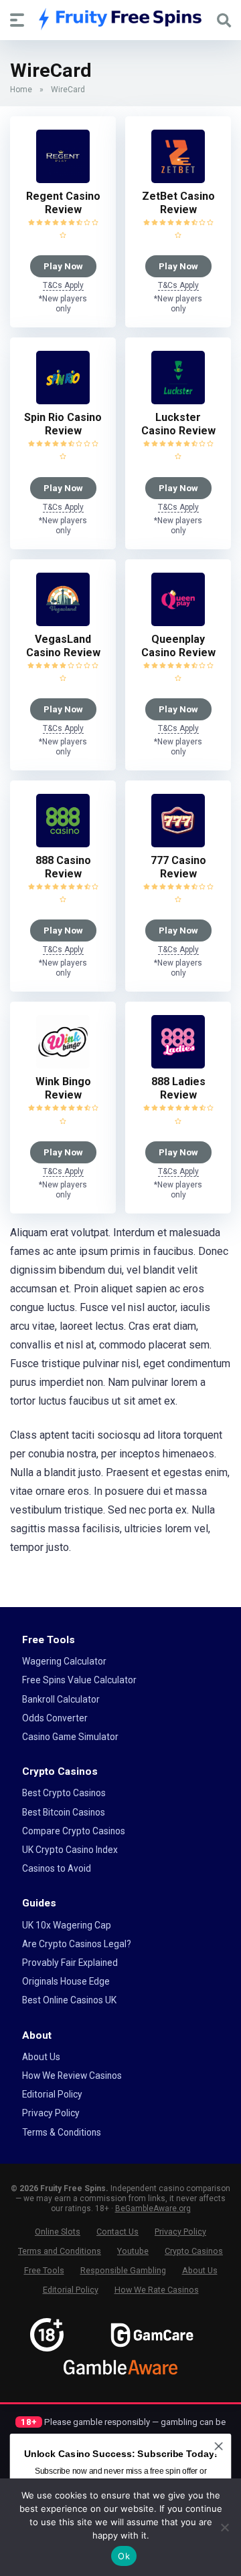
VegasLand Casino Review (63, 646)
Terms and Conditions (60, 2251)
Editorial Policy (52, 2094)
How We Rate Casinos (157, 2290)
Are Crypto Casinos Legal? (77, 1944)
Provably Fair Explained (70, 1963)
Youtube (133, 2251)
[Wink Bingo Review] (63, 1065)
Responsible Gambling (123, 2270)
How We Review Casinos (72, 2076)
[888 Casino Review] (63, 844)
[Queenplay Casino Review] (178, 622)
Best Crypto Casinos (64, 1793)
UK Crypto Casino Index (70, 1850)
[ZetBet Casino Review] (178, 179)
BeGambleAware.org (153, 2208)
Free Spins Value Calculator (79, 1680)
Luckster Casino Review (178, 424)
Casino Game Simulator (70, 1737)
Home (21, 90)
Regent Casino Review (63, 203)
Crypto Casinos (194, 2251)
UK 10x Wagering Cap (67, 1925)
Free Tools (44, 2270)
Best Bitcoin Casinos (64, 1812)
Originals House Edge (66, 1981)
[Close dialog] (219, 2446)
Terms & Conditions (62, 2132)
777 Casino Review (178, 867)
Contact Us (117, 2232)
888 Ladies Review (178, 1088)
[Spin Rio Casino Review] (63, 401)
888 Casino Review (63, 867)
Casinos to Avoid (57, 1868)
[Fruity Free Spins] (120, 19)
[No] (224, 2527)
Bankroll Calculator (61, 1699)
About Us (41, 2057)
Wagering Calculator (64, 1661)
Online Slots (58, 2232)
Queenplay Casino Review (178, 646)
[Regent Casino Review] (63, 179)
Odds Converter (55, 1718)
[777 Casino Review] (178, 844)
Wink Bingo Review (63, 1088)
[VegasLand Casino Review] (63, 622)
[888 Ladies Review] (178, 1065)
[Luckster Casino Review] (178, 401)
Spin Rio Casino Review (63, 424)
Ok (124, 2556)
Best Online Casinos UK (69, 2000)
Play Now (63, 266)
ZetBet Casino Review (178, 203)
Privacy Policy (51, 2113)
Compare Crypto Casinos (74, 1831)
